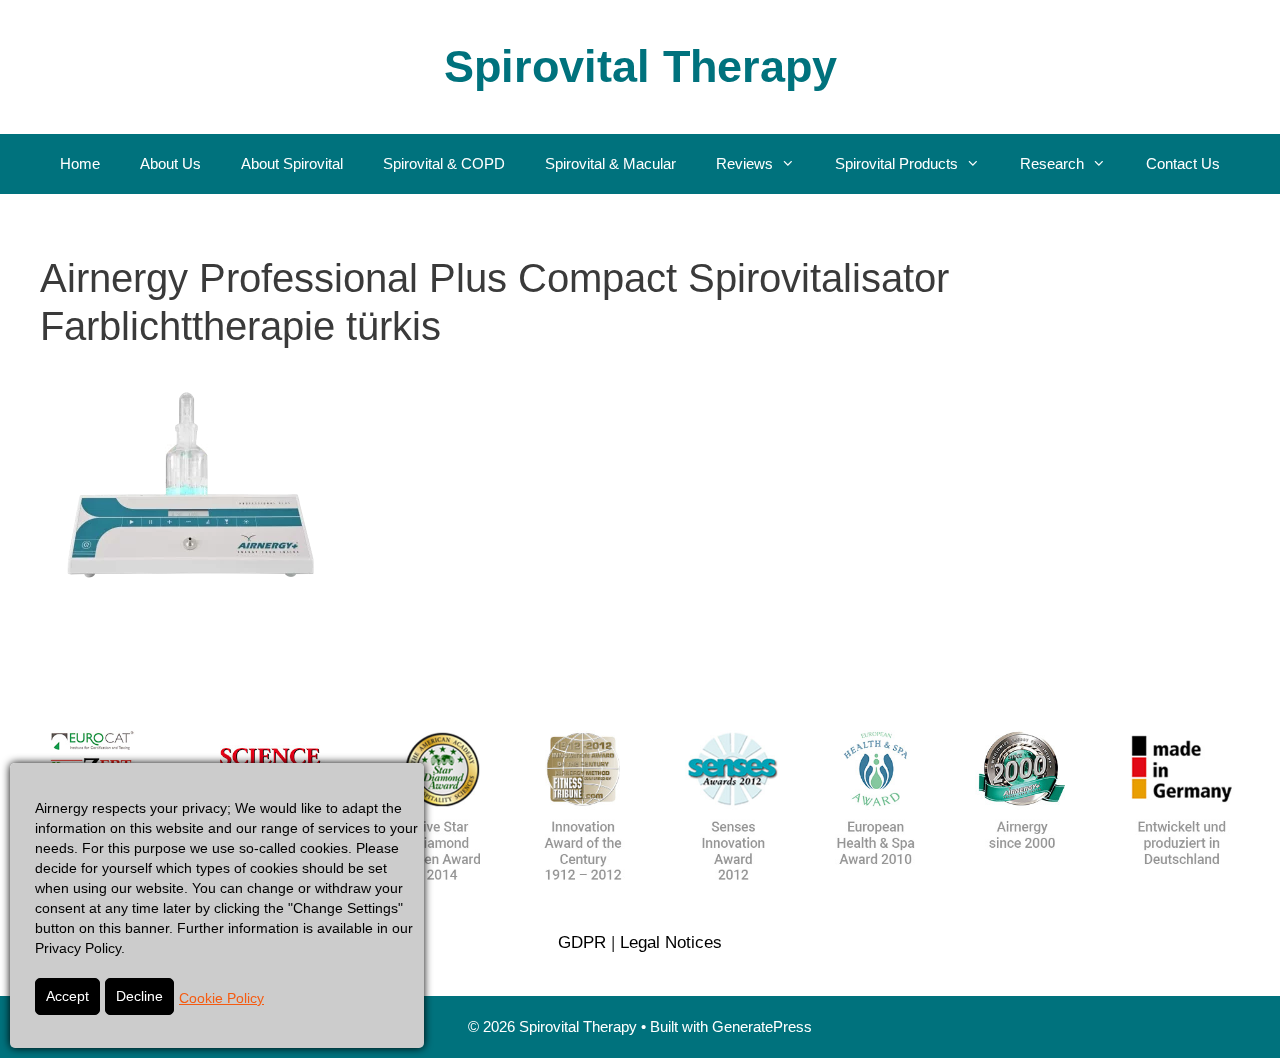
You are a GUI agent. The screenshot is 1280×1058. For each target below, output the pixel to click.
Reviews (744, 163)
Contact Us (1183, 163)
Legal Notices (671, 942)
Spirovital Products (896, 163)
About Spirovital (292, 163)
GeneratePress (762, 1026)
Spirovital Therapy (640, 66)
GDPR (582, 942)
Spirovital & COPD (444, 163)
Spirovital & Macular (610, 163)
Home (80, 163)
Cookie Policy (221, 998)
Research (1052, 163)
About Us (170, 163)
